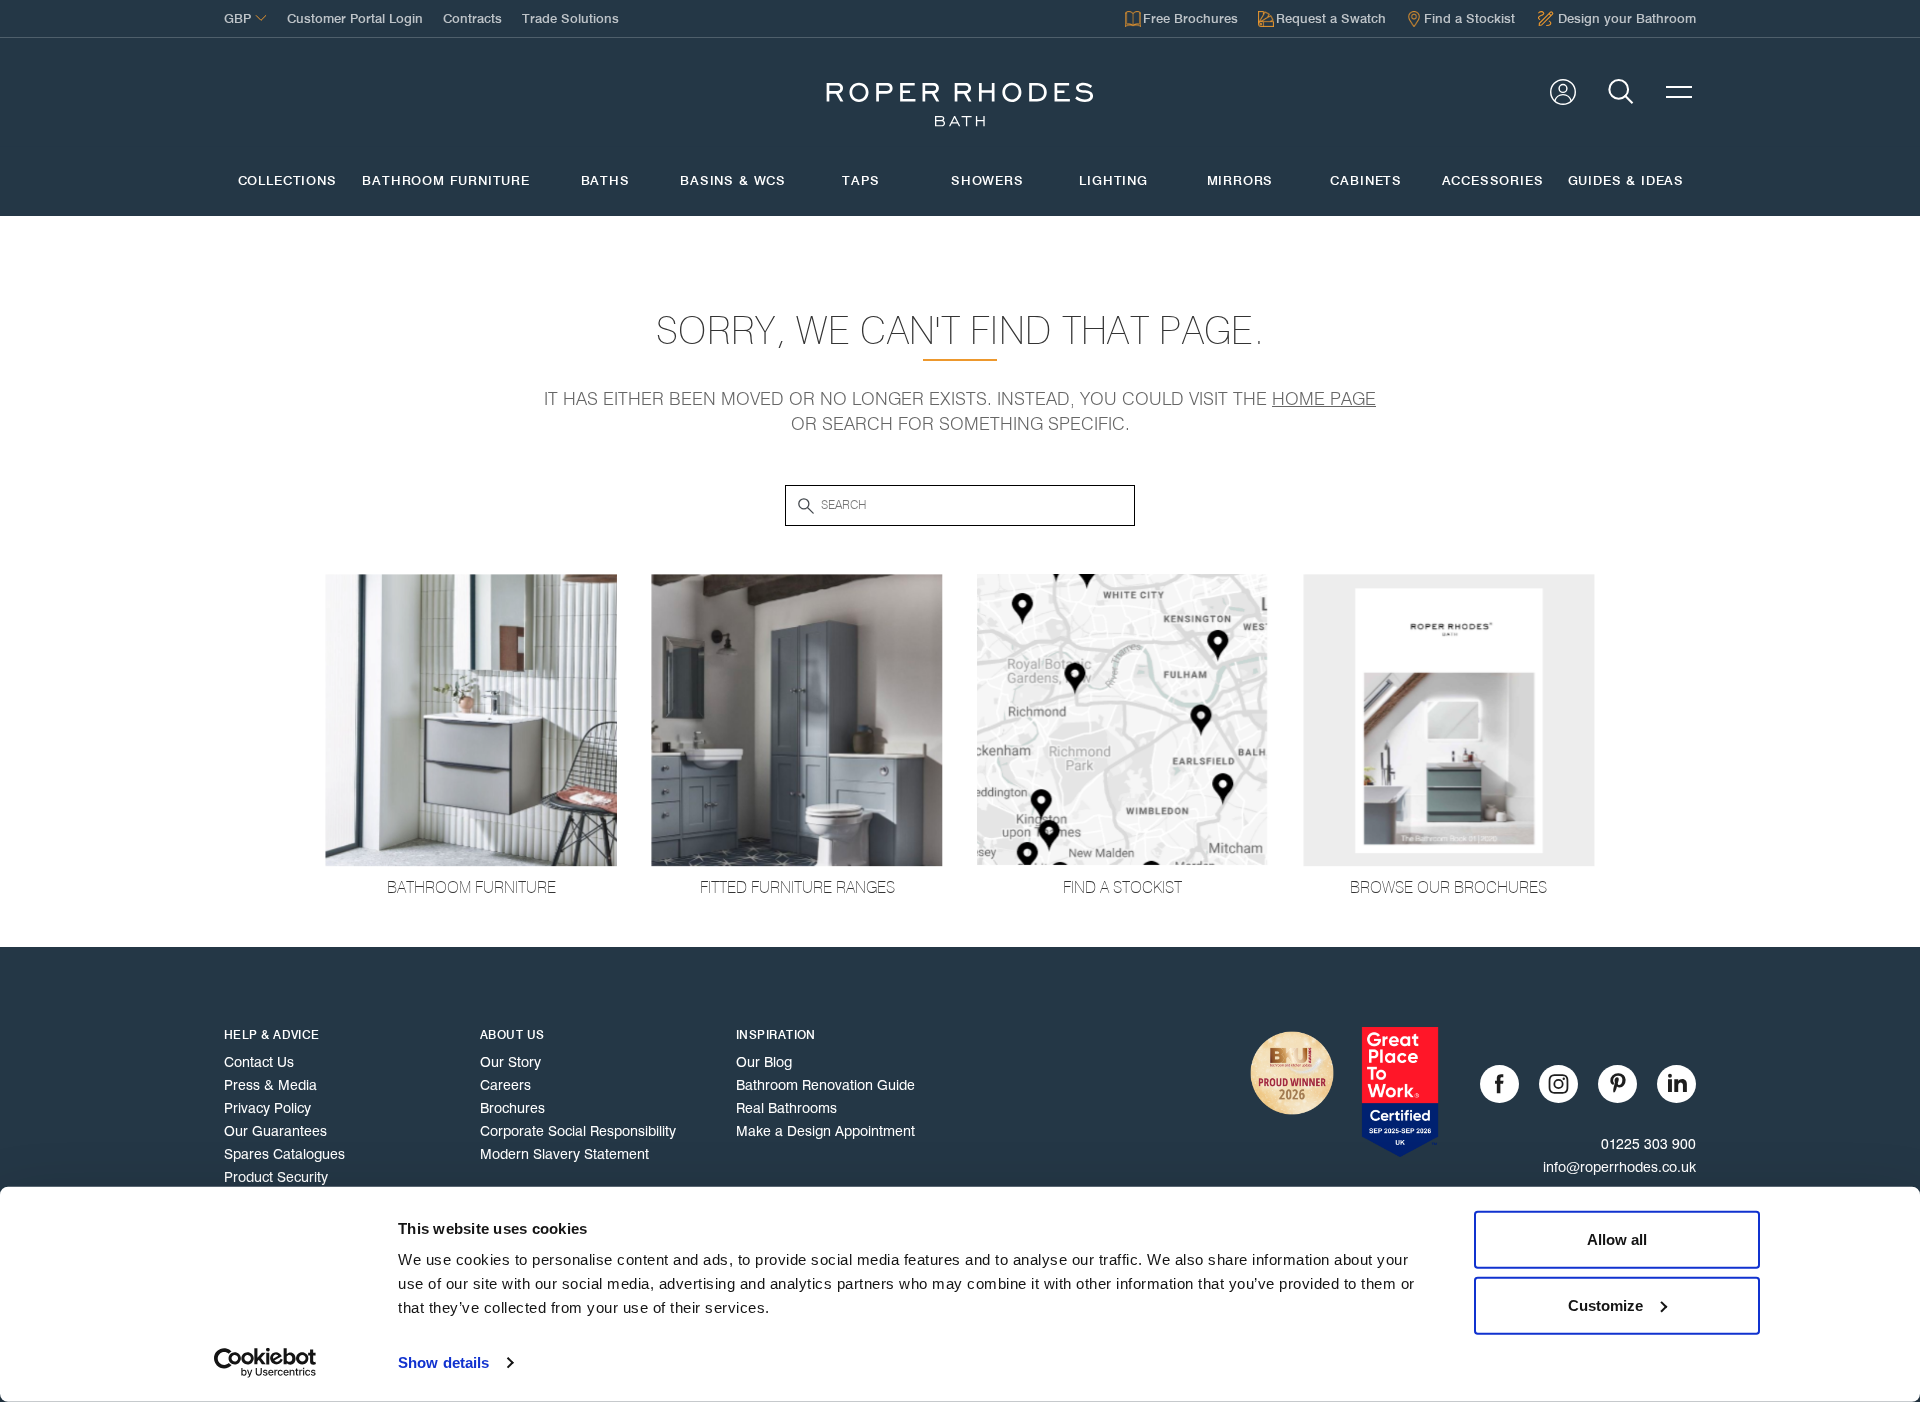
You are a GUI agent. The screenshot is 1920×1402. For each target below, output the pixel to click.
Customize (1605, 1304)
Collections (287, 181)
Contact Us (259, 1062)
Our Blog (764, 1062)
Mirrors (1240, 181)
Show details (443, 1362)
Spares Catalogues (284, 1154)
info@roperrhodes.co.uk (1619, 1167)
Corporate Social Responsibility (578, 1131)
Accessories (1492, 181)
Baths (605, 181)
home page (1324, 399)
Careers (505, 1085)
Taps (860, 181)
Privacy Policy (267, 1108)
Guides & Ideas (1626, 181)
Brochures (512, 1108)
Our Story (510, 1062)
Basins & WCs (733, 181)
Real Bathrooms (786, 1108)
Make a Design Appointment (825, 1131)
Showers (987, 181)
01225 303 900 (1648, 1144)
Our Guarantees (275, 1131)
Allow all (1617, 1239)
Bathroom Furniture (446, 181)
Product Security (276, 1177)
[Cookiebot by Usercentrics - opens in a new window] (265, 1363)
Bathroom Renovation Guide (825, 1085)
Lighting (1113, 181)
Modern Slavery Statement (564, 1154)
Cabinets (1366, 181)
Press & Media (270, 1085)
